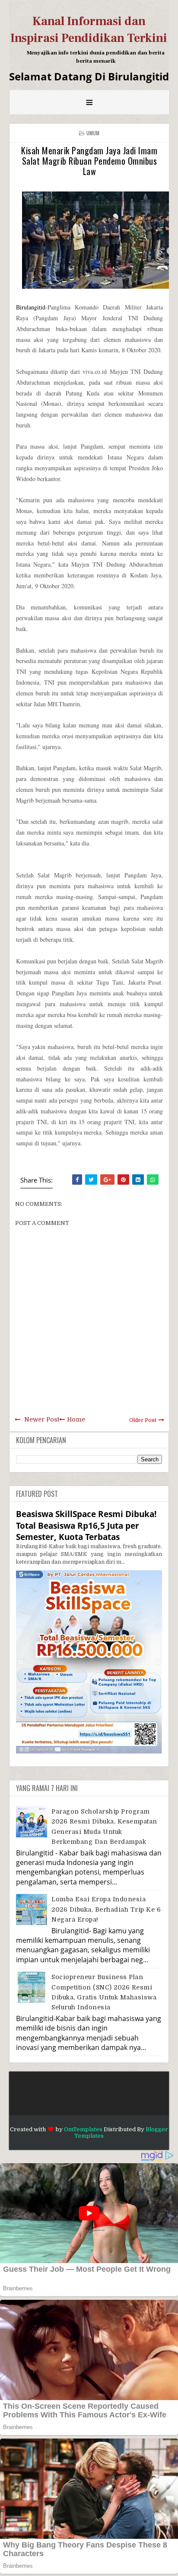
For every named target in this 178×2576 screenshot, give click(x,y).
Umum (93, 133)
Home (76, 1419)
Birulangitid (31, 307)
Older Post (143, 1420)
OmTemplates (83, 2129)
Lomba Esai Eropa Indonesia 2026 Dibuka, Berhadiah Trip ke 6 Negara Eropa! (106, 1909)
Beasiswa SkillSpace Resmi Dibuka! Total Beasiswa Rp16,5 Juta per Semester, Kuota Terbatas (86, 1525)
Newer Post (42, 1419)
